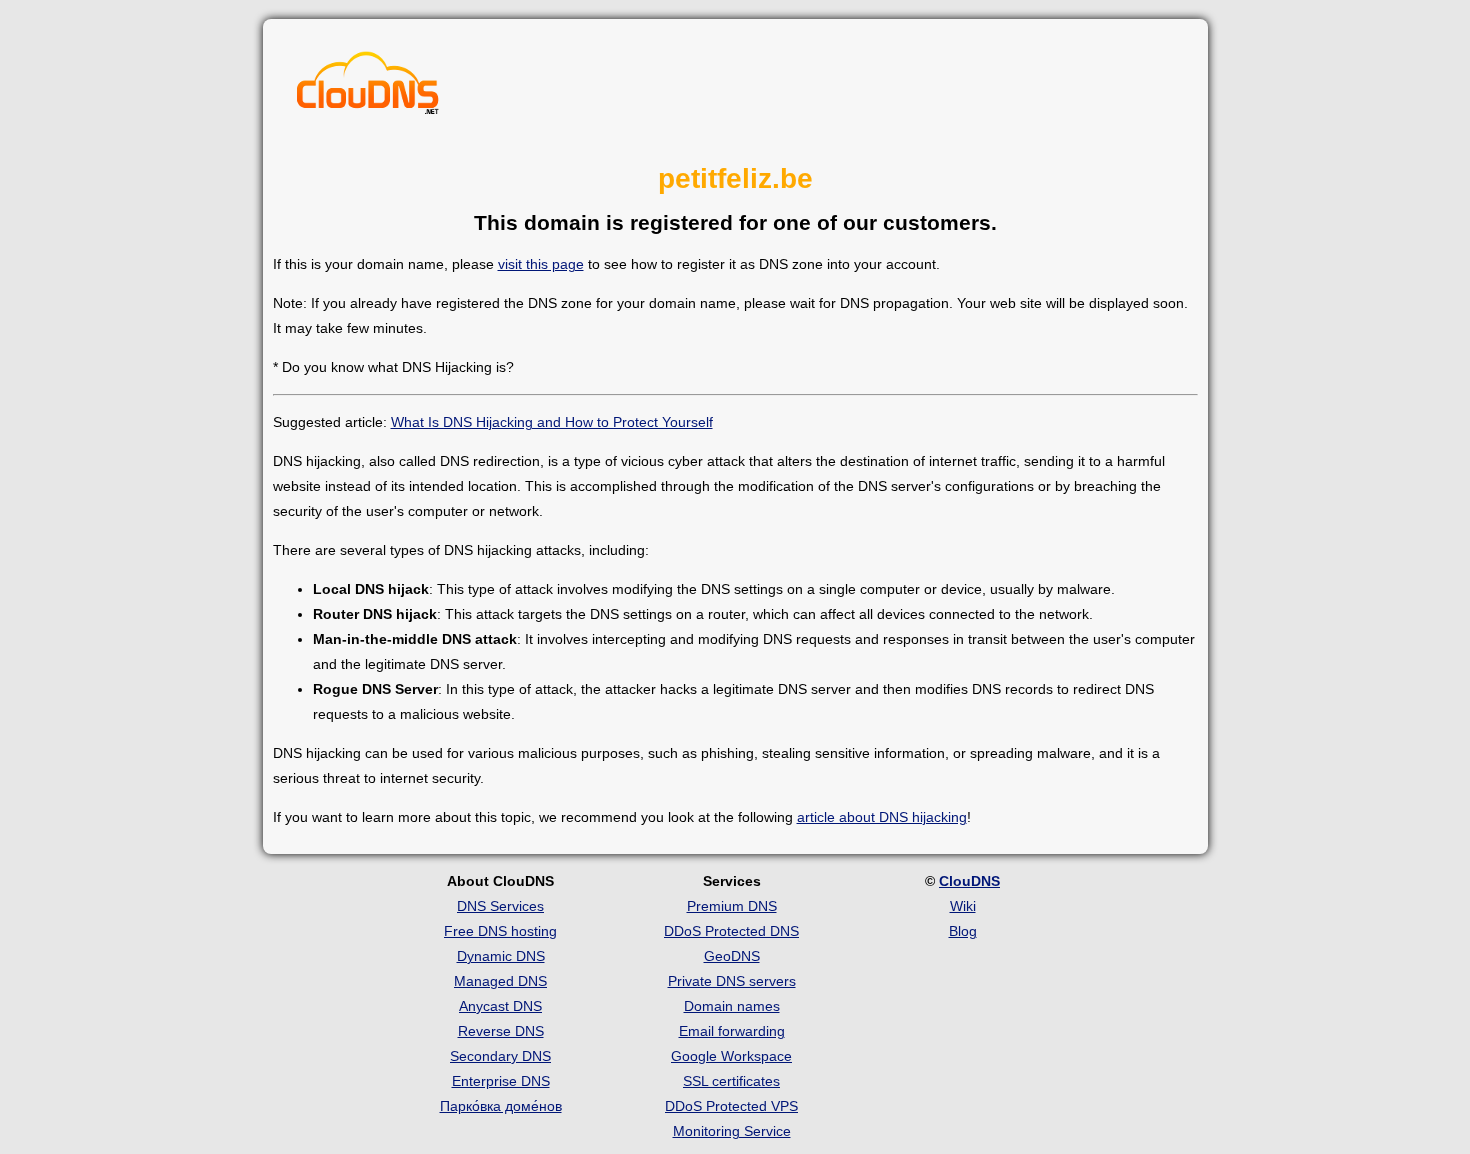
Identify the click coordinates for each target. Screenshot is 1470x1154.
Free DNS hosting (500, 931)
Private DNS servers (732, 981)
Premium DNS (732, 906)
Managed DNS (500, 981)
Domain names (732, 1006)
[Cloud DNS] (368, 88)
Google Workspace (731, 1056)
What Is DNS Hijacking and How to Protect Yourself (552, 422)
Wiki (963, 906)
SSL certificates (731, 1081)
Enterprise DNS (501, 1081)
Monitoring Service (732, 1131)
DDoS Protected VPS (731, 1106)
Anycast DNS (500, 1006)
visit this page (541, 264)
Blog (963, 931)
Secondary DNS (500, 1056)
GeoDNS (732, 956)
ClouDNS (969, 881)
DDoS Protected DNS (731, 931)
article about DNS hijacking (882, 817)
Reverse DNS (501, 1031)
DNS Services (500, 906)
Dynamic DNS (501, 956)
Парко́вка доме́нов (501, 1106)
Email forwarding (732, 1031)
